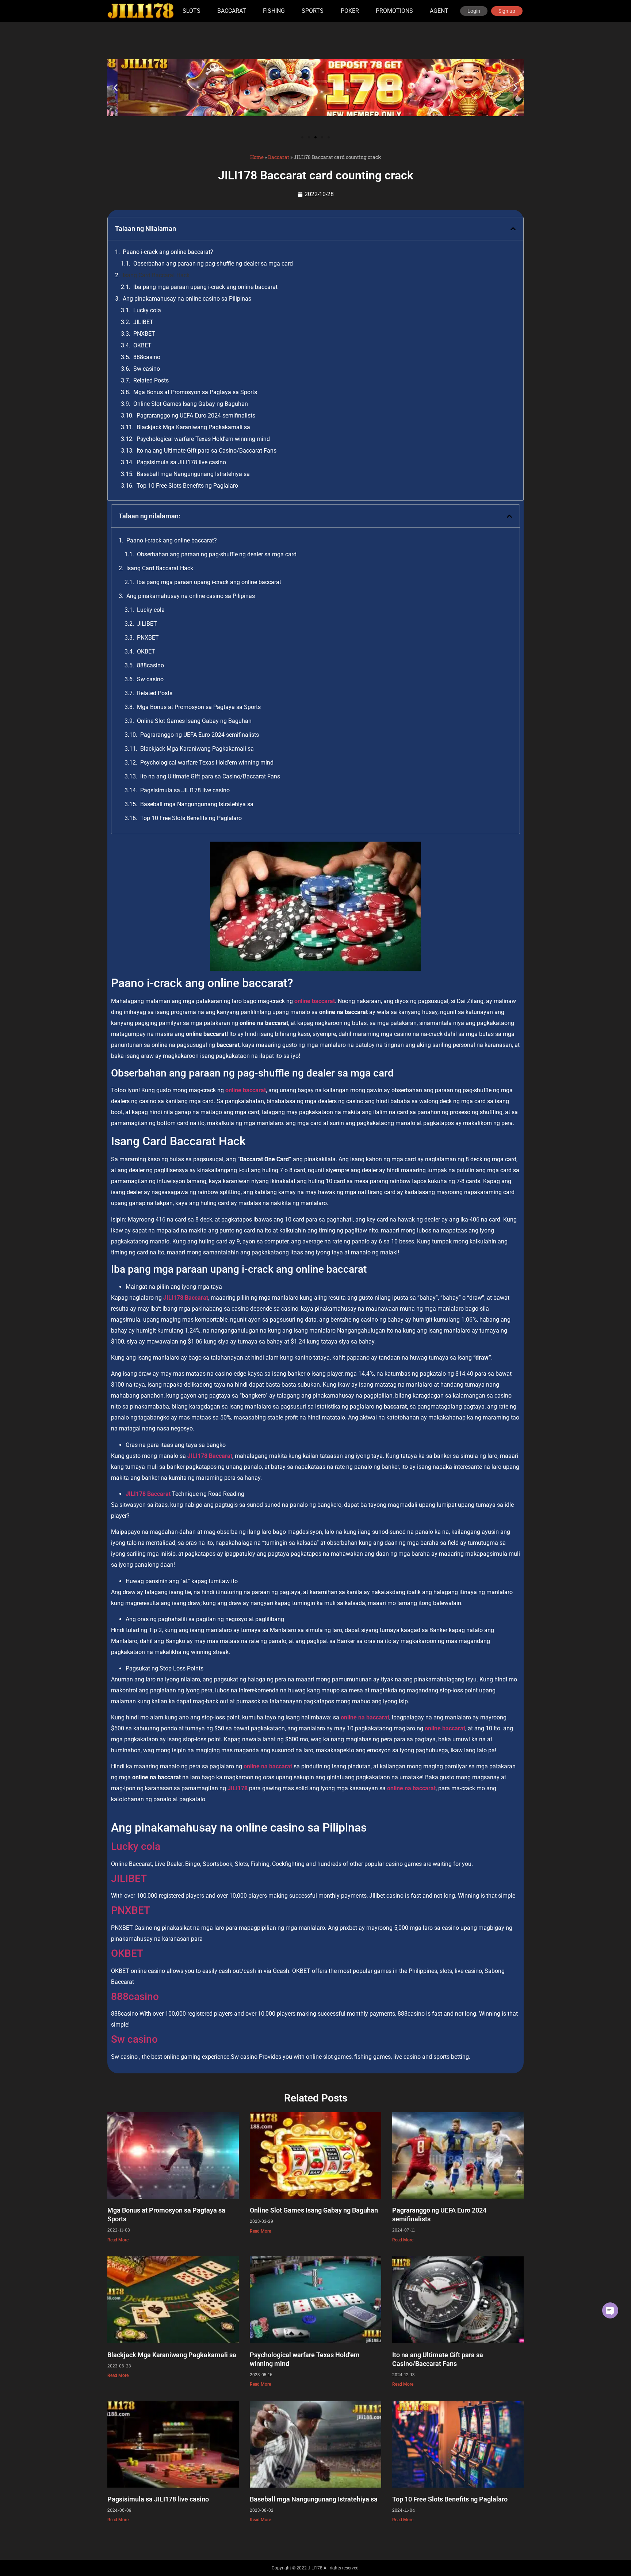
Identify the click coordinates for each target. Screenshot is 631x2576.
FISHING (274, 11)
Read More (118, 2240)
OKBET (142, 345)
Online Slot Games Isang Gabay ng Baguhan (191, 404)
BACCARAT (232, 11)
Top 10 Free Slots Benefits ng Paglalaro (187, 486)
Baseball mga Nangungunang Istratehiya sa (193, 474)
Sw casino (147, 369)
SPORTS (313, 11)
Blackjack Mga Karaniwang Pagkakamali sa (193, 427)
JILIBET (143, 322)
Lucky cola (147, 310)
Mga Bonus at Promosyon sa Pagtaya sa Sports (195, 392)
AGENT (439, 11)
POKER (350, 11)
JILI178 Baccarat (148, 1494)
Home (257, 157)
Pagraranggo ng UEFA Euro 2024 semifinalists (196, 416)
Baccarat (279, 157)
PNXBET (144, 334)
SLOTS (192, 11)
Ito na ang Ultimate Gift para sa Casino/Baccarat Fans (206, 451)
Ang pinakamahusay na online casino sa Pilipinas (187, 299)
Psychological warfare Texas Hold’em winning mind (203, 439)
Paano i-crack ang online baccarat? (168, 252)
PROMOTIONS (394, 11)
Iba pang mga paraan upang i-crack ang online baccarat (205, 287)
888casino (147, 357)
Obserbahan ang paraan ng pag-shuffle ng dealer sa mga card (213, 264)
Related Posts (151, 380)
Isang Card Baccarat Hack (156, 275)
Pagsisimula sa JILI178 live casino (181, 462)
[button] (116, 88)
